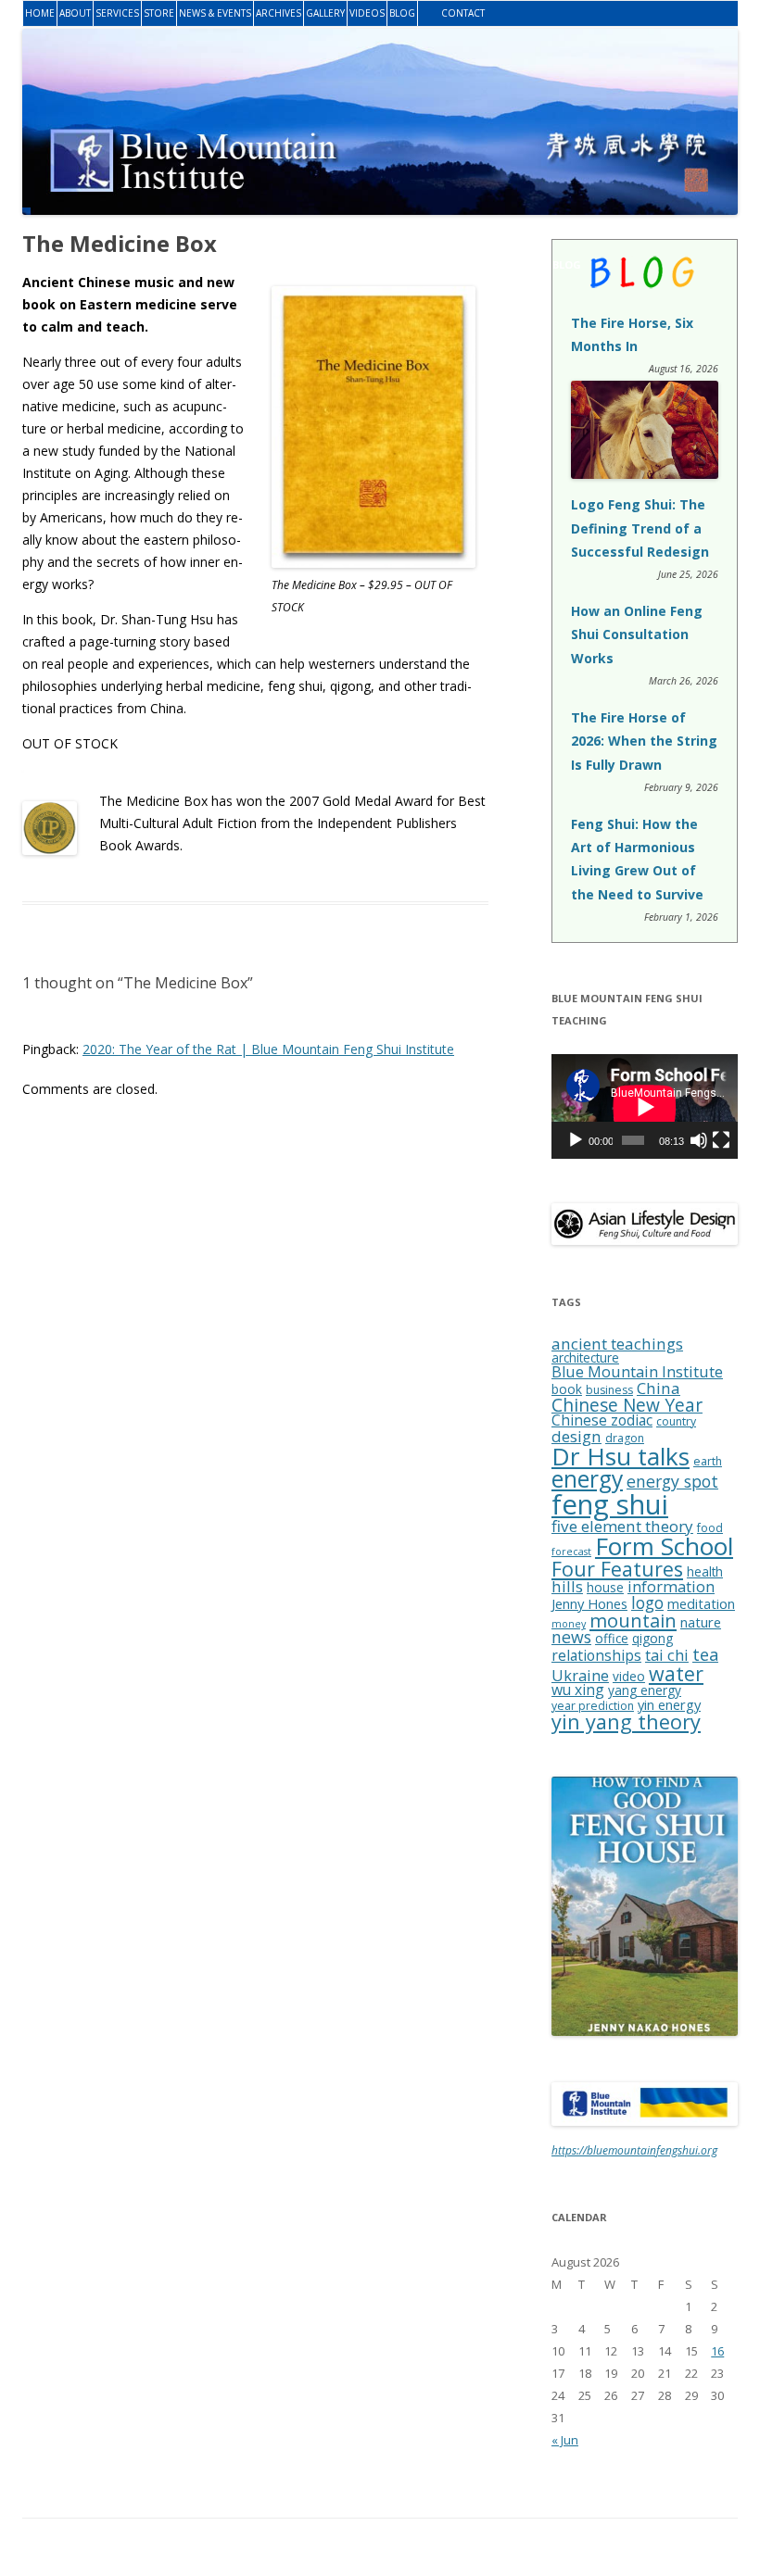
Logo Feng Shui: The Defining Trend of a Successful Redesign (640, 528)
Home (40, 13)
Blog (402, 13)
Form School (664, 1546)
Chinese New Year (627, 1405)
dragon (625, 1438)
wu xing (578, 1690)
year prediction (593, 1706)
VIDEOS (367, 13)
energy (587, 1479)
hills (567, 1586)
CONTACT (463, 13)
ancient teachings (617, 1344)
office (612, 1638)
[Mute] (699, 1140)
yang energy (645, 1690)
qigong (652, 1638)
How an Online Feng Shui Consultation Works (637, 634)
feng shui (610, 1504)
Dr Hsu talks (621, 1456)
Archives (279, 13)
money (569, 1624)
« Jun (565, 2440)
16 (717, 2351)
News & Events (215, 13)
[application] (645, 1106)
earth (708, 1461)
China (659, 1388)
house (605, 1587)
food (710, 1528)
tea (705, 1654)
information (671, 1587)
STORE (159, 13)
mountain (633, 1620)
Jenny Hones (589, 1603)
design (576, 1436)
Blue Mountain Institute (637, 1372)
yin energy (669, 1704)
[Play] (576, 1140)
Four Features (617, 1569)
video (629, 1676)
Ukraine (580, 1676)
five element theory (622, 1526)
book (567, 1389)
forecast (571, 1552)
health (705, 1571)
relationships (596, 1655)
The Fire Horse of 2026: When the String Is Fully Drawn (644, 741)
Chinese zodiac (602, 1420)
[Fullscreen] (721, 1140)
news (571, 1637)
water (676, 1673)
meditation (701, 1603)
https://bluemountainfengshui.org (634, 2150)
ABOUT (75, 13)
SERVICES (117, 13)
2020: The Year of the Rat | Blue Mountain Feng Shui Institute (268, 1049)
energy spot (672, 1481)
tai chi (667, 1655)
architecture (585, 1357)
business (609, 1390)
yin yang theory (626, 1722)
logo (647, 1602)
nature (701, 1622)
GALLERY (325, 13)
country (676, 1421)
